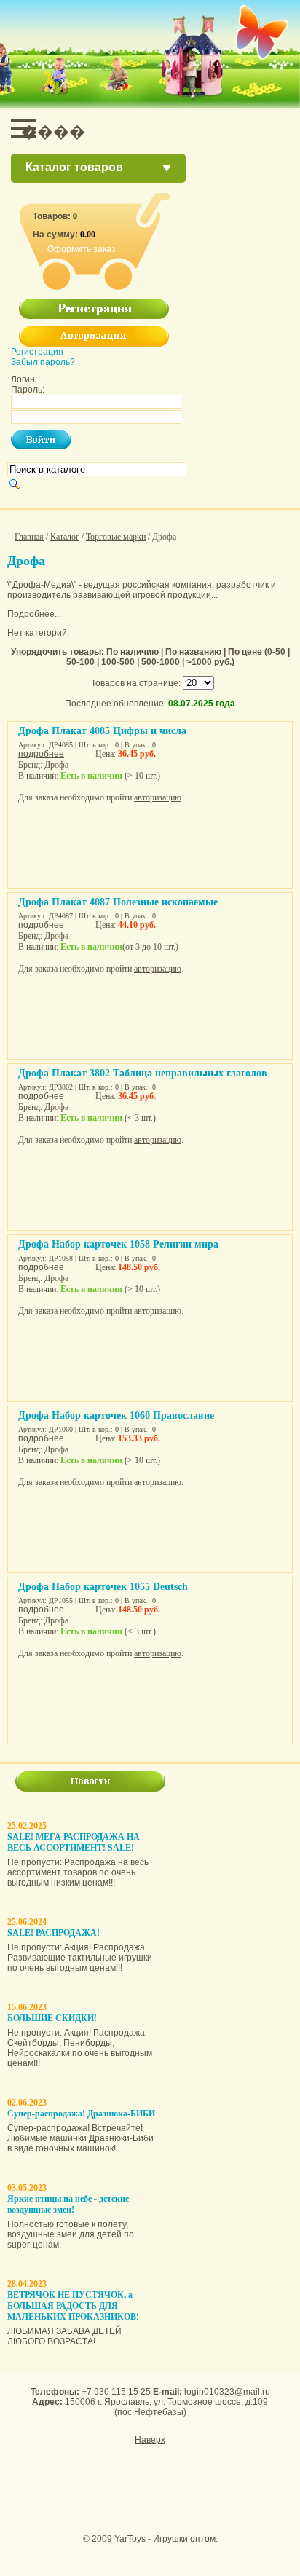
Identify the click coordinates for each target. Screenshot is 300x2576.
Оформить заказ (82, 249)
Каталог (65, 537)
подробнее (41, 754)
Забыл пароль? (43, 362)
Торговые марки (116, 537)
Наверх (150, 2440)
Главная (29, 537)
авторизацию (158, 797)
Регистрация (37, 352)
